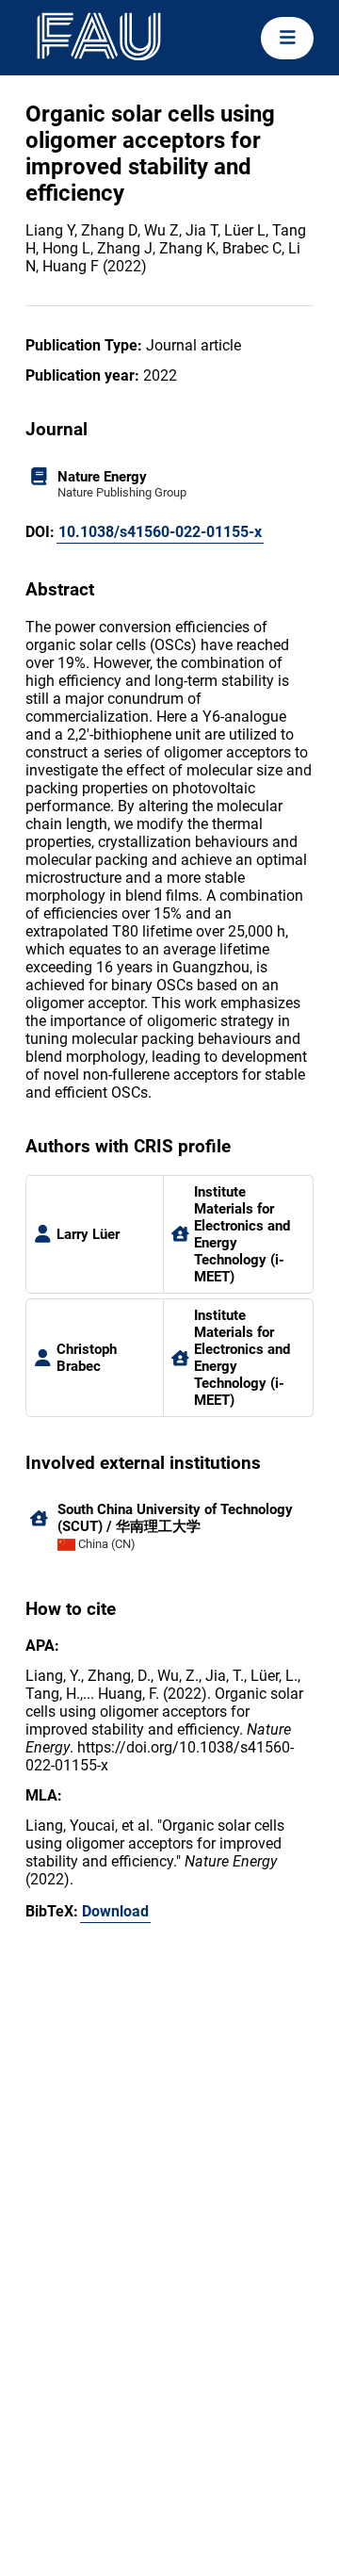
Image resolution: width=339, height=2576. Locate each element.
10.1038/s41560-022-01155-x (160, 532)
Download (115, 1911)
